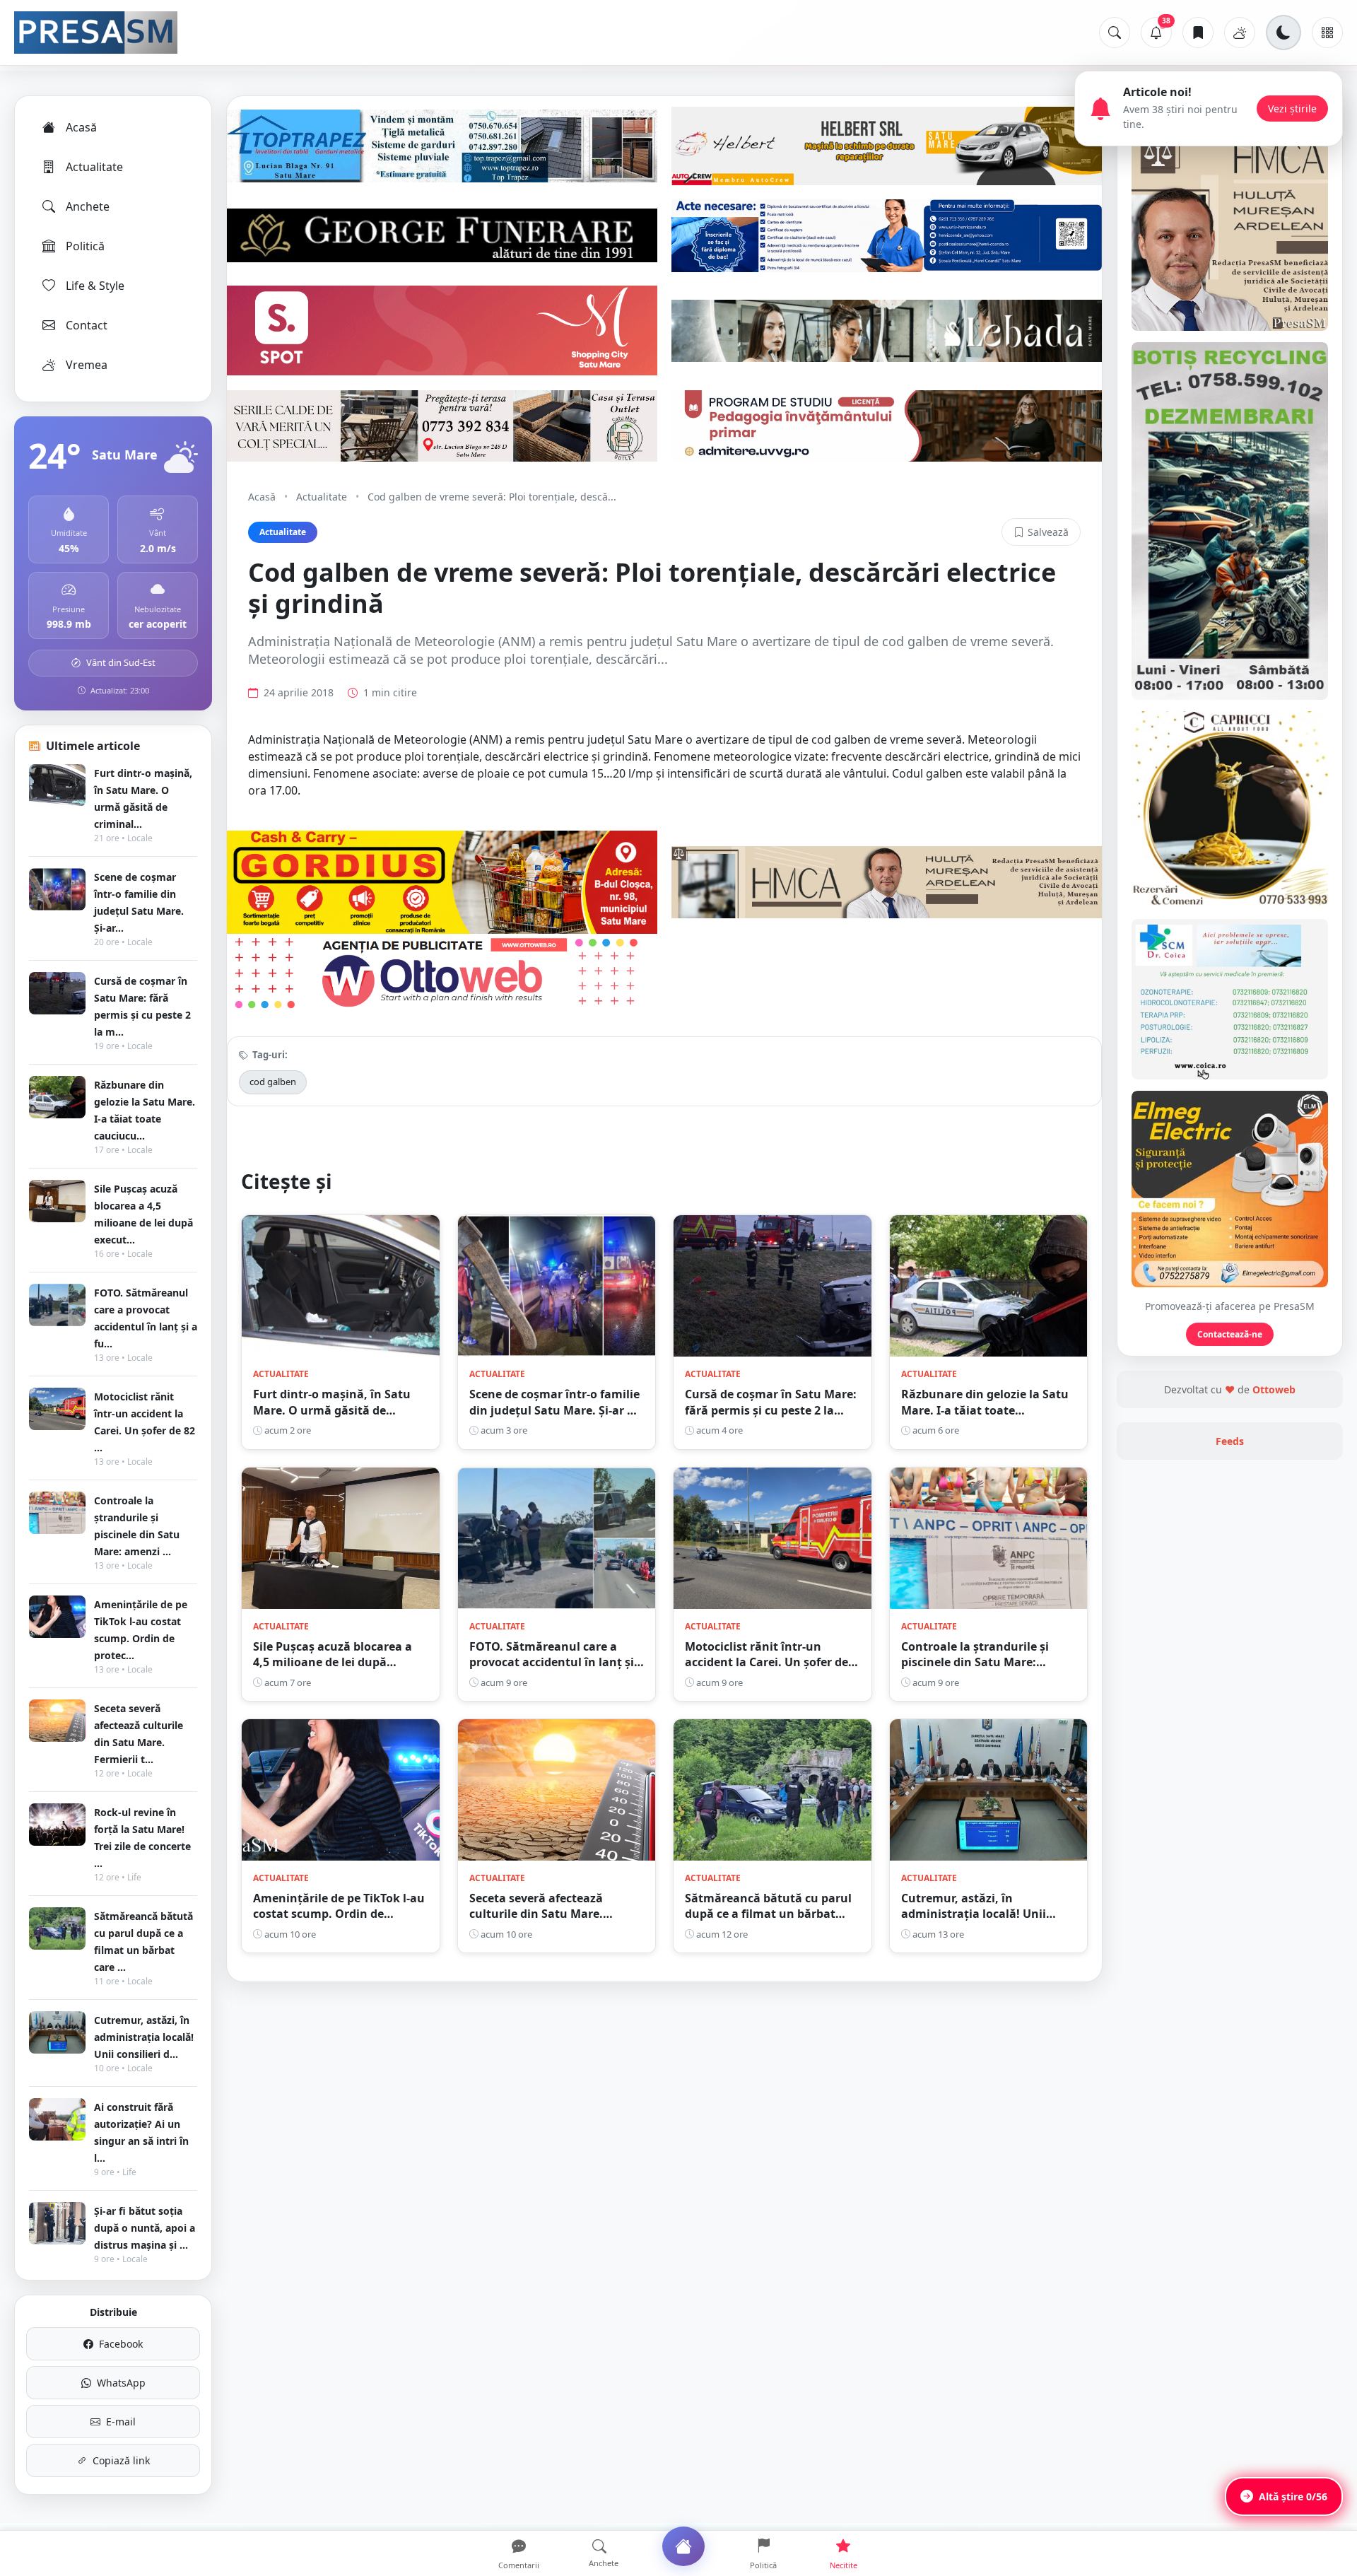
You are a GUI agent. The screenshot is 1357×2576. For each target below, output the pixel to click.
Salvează (1048, 532)
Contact (87, 325)
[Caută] (1115, 33)
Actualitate (94, 167)
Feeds (1230, 1441)
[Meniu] (1327, 33)
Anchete (88, 206)
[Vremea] (1240, 33)
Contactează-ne (1230, 1334)
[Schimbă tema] (1283, 33)
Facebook (121, 2344)
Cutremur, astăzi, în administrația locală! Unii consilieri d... (144, 2037)
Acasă (81, 127)
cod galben (273, 1082)
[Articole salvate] (1198, 33)
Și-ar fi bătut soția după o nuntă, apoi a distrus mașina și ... (145, 2228)
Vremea (87, 365)
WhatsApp (121, 2383)
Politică (85, 246)
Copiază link (121, 2460)
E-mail (121, 2422)
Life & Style (95, 286)
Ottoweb (1274, 1389)
